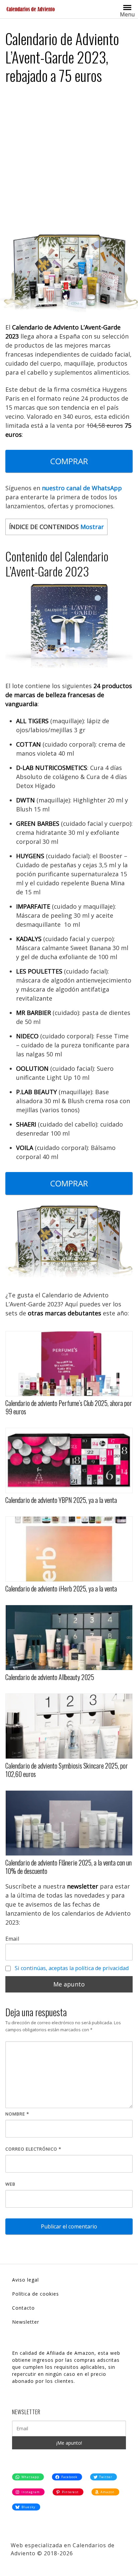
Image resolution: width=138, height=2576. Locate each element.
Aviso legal (25, 2280)
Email (12, 1939)
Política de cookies (36, 2294)
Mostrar (92, 527)
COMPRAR (69, 461)
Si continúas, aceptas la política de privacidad (72, 1968)
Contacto (23, 2308)
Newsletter (26, 2322)
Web (10, 2184)
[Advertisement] (69, 162)
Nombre (17, 2114)
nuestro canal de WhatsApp (82, 488)
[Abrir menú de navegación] (127, 7)
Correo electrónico (33, 2149)
